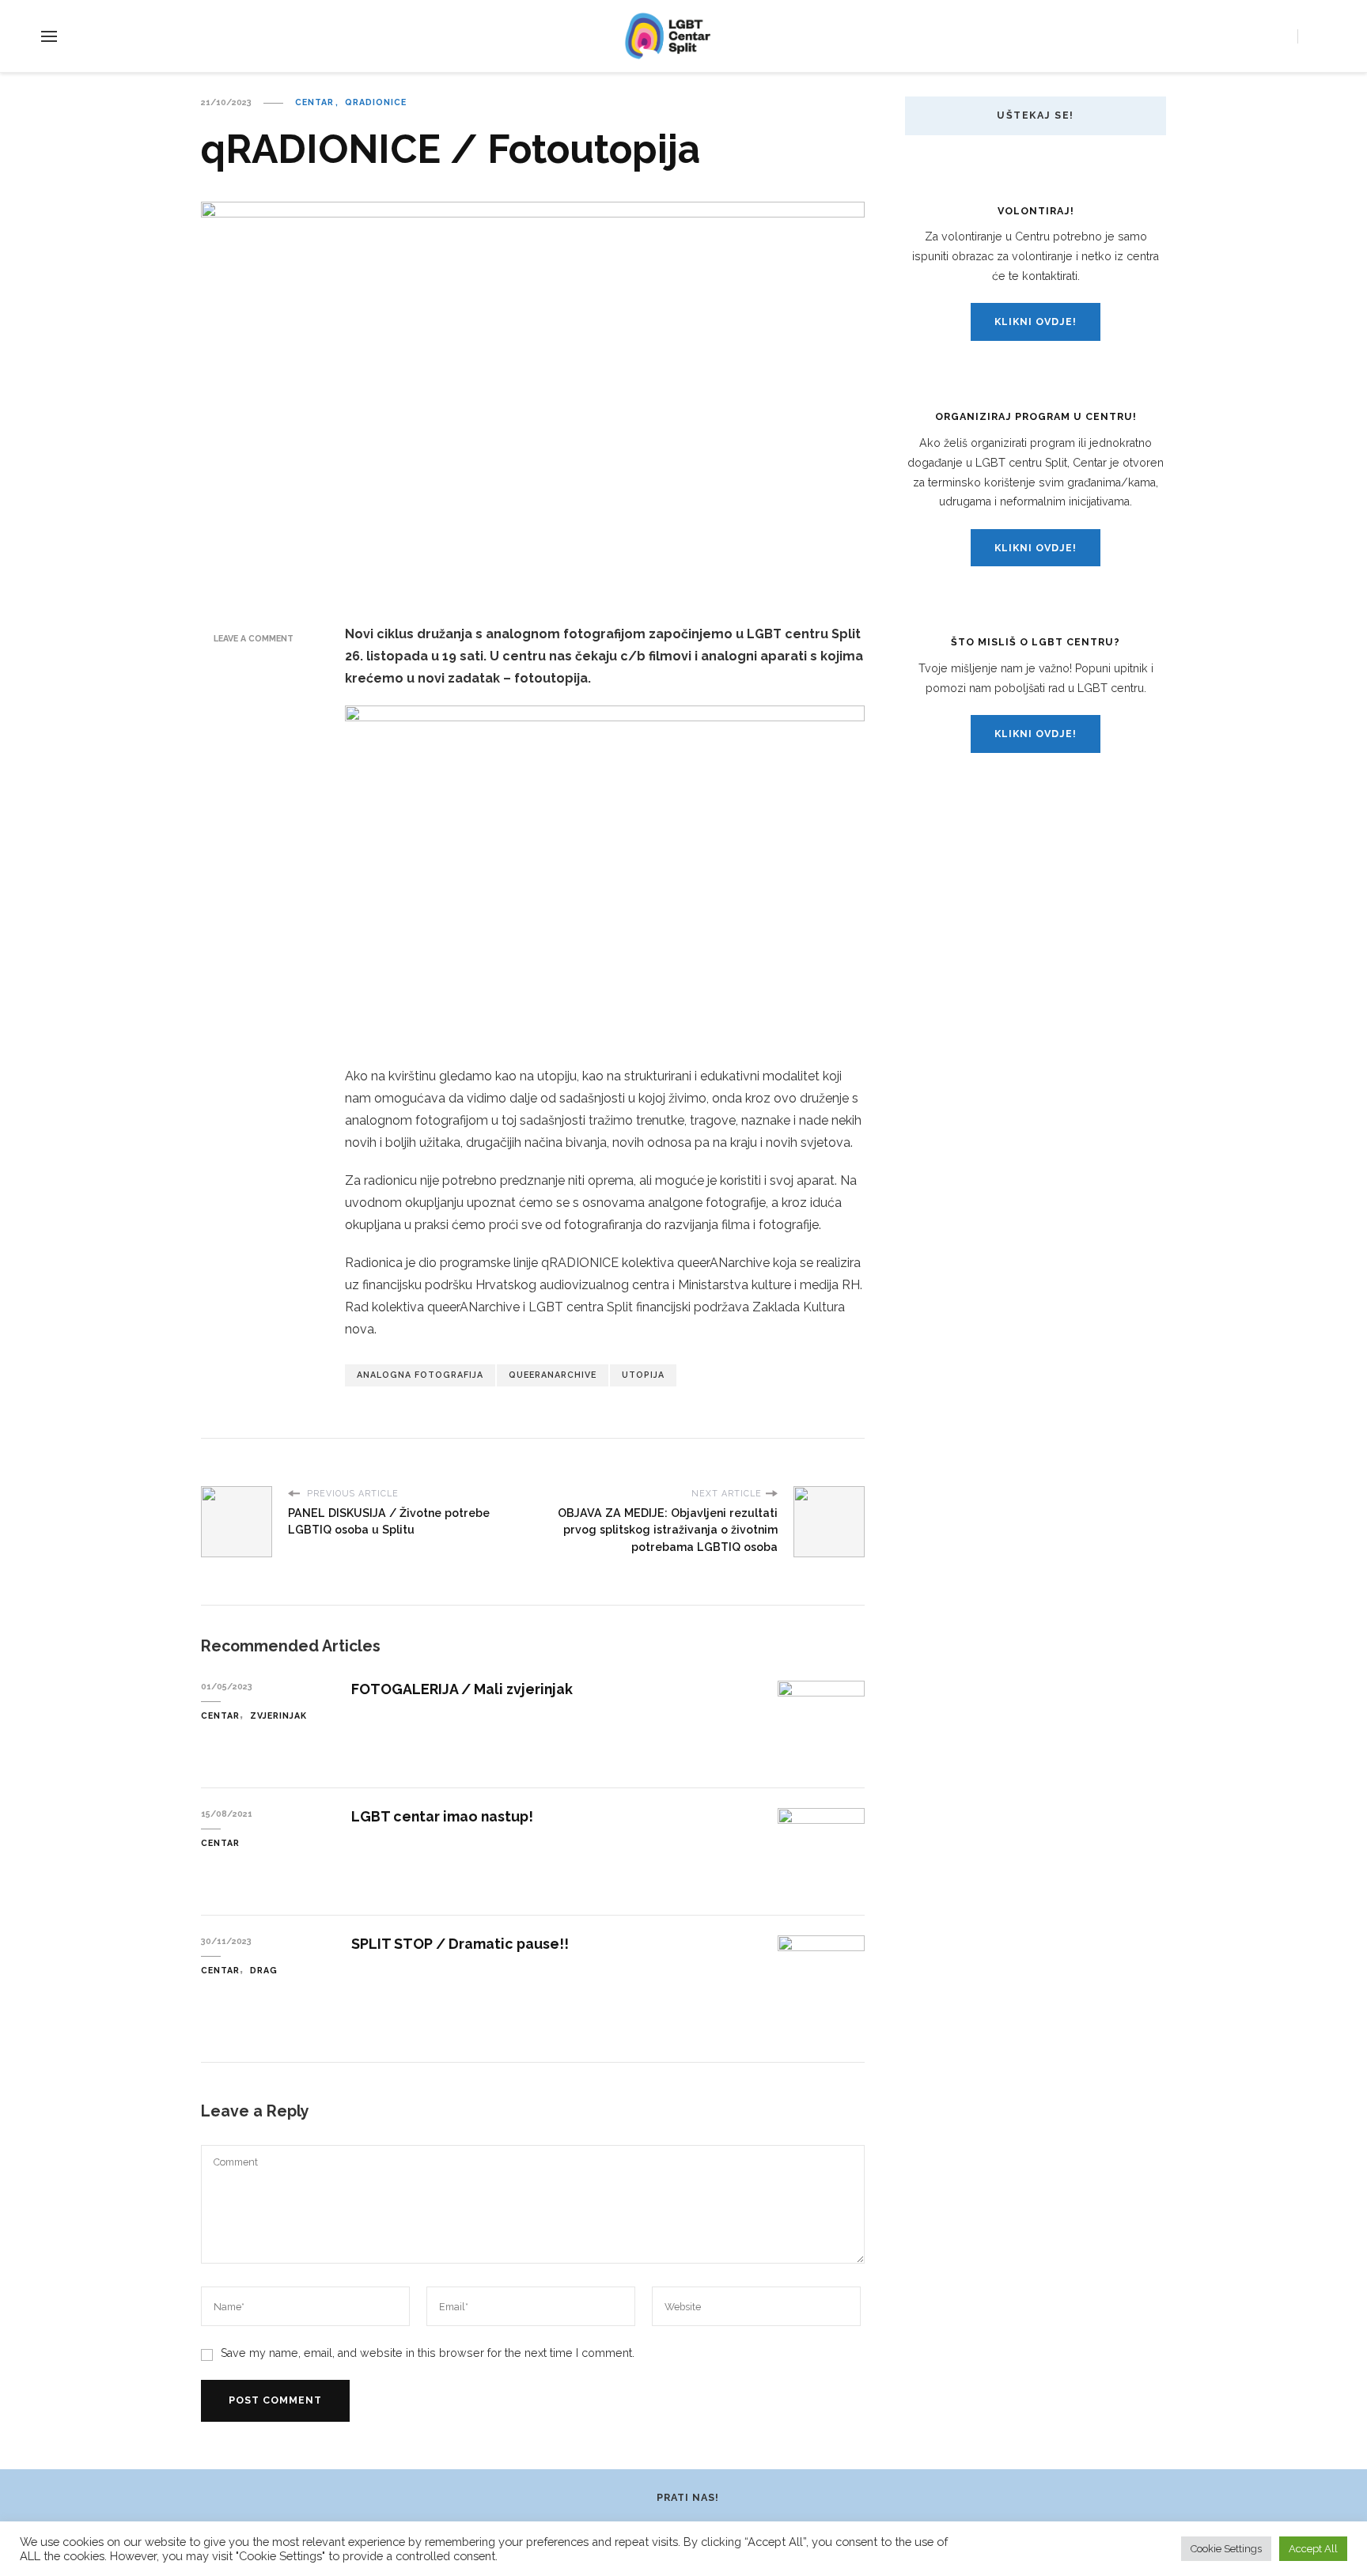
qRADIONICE (376, 102)
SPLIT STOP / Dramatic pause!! (460, 1944)
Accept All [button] (1313, 2549)
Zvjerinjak (278, 1715)
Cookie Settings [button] (1226, 2549)
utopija (643, 1375)
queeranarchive (553, 1375)
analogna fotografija (420, 1375)
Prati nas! (688, 2497)
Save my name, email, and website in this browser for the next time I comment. (428, 2353)
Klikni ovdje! (1036, 322)
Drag (264, 1970)
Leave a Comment (254, 638)
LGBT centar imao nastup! (442, 1816)
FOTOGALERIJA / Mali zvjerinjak (462, 1689)
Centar (314, 102)
